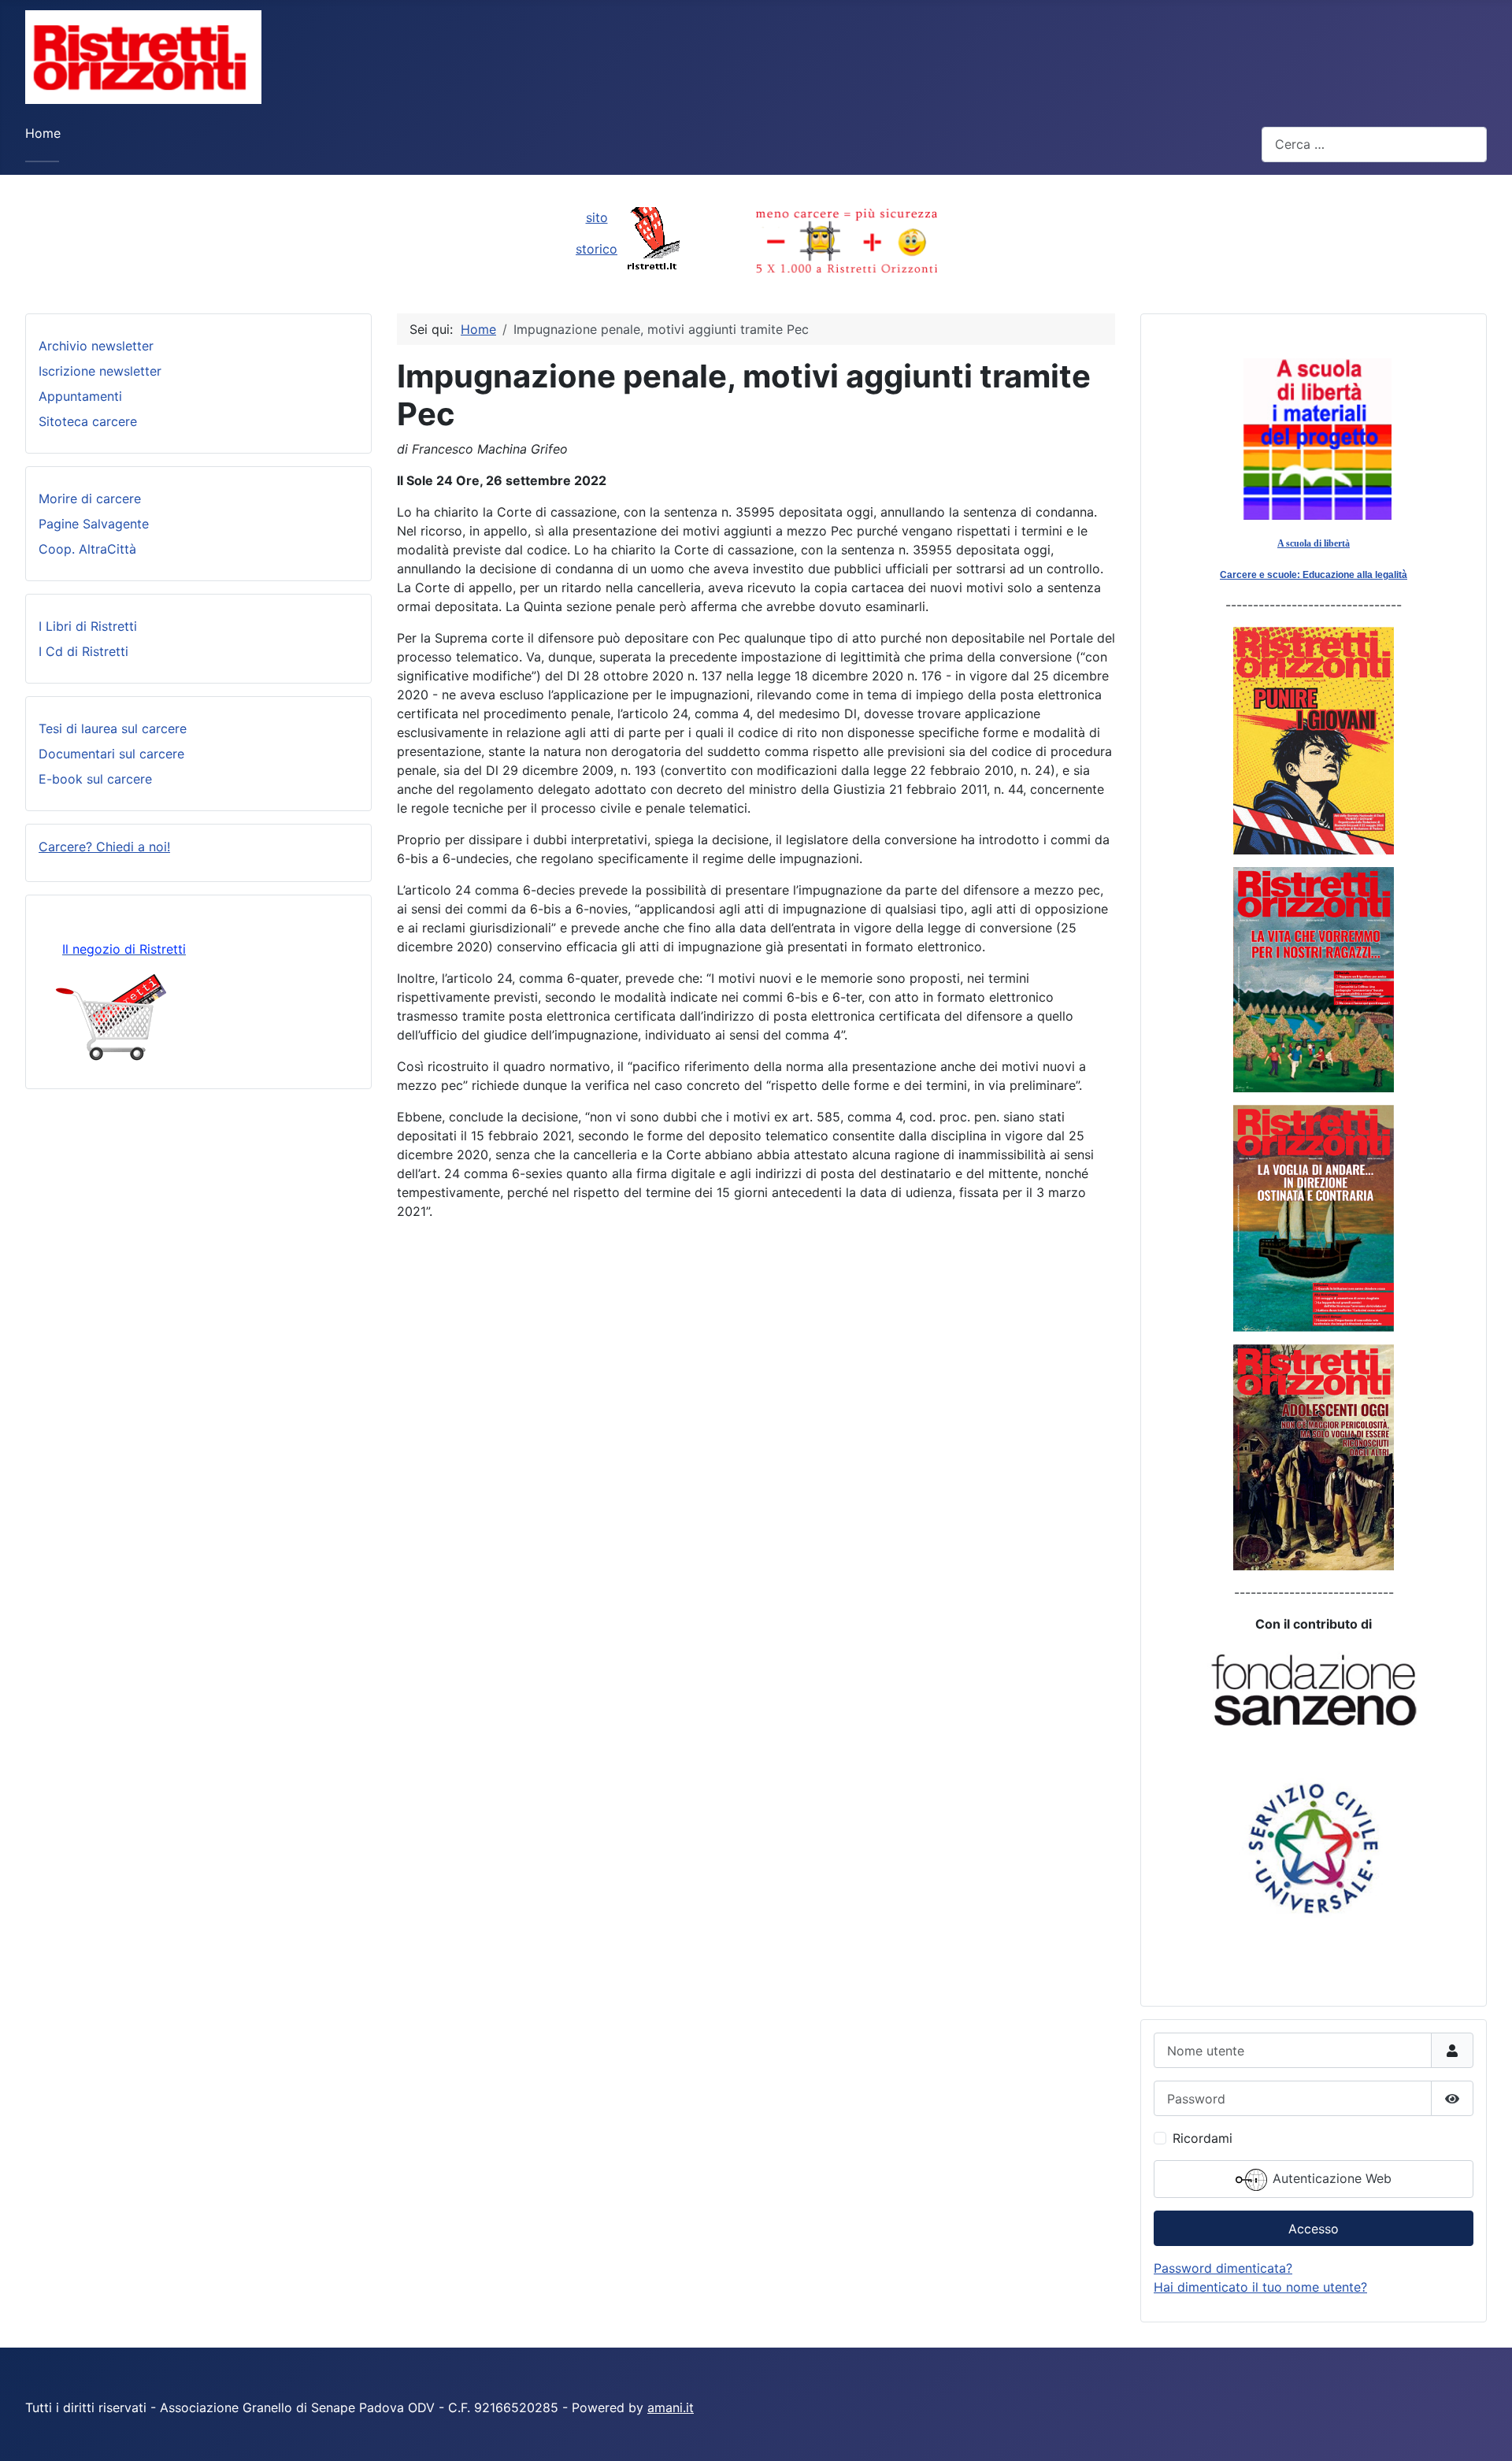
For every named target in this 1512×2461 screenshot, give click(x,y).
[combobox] (1374, 145)
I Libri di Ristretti (88, 626)
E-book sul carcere (95, 779)
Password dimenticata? (1223, 2268)
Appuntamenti (80, 396)
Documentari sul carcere (111, 754)
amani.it (671, 2407)
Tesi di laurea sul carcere (113, 728)
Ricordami (1203, 2138)
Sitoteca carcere (88, 421)
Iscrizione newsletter (100, 371)
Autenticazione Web (1330, 2179)
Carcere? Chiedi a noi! (104, 847)
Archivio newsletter (96, 346)
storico (597, 249)
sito (597, 217)
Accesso (1314, 2229)
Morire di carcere (90, 499)
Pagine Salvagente (94, 524)
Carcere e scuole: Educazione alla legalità (1314, 575)
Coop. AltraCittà (87, 549)
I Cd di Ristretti (83, 651)
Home (43, 133)
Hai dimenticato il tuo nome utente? (1260, 2287)
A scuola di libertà (1314, 543)
